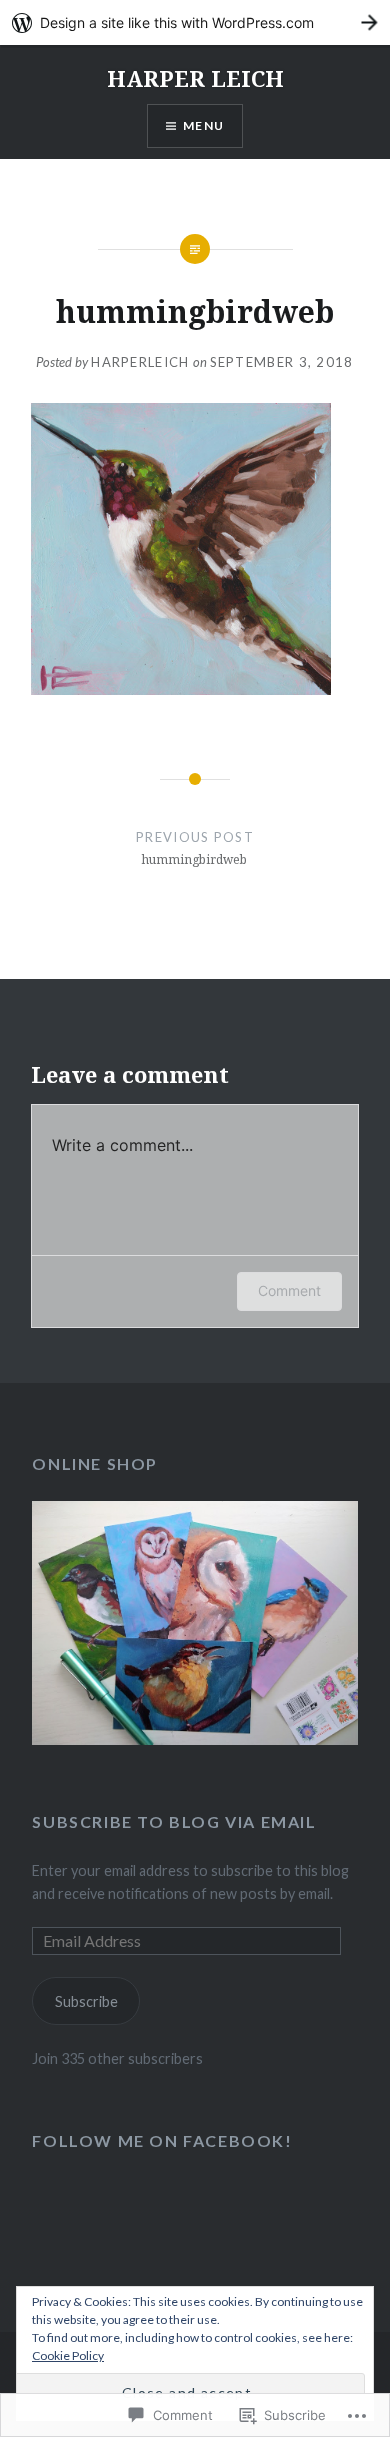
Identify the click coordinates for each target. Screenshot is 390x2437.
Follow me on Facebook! (162, 2140)
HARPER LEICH (195, 78)
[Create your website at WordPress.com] (195, 22)
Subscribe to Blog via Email (174, 1821)
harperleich (140, 362)
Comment (289, 1290)
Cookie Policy (68, 2355)
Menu (203, 125)
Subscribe (86, 2001)
